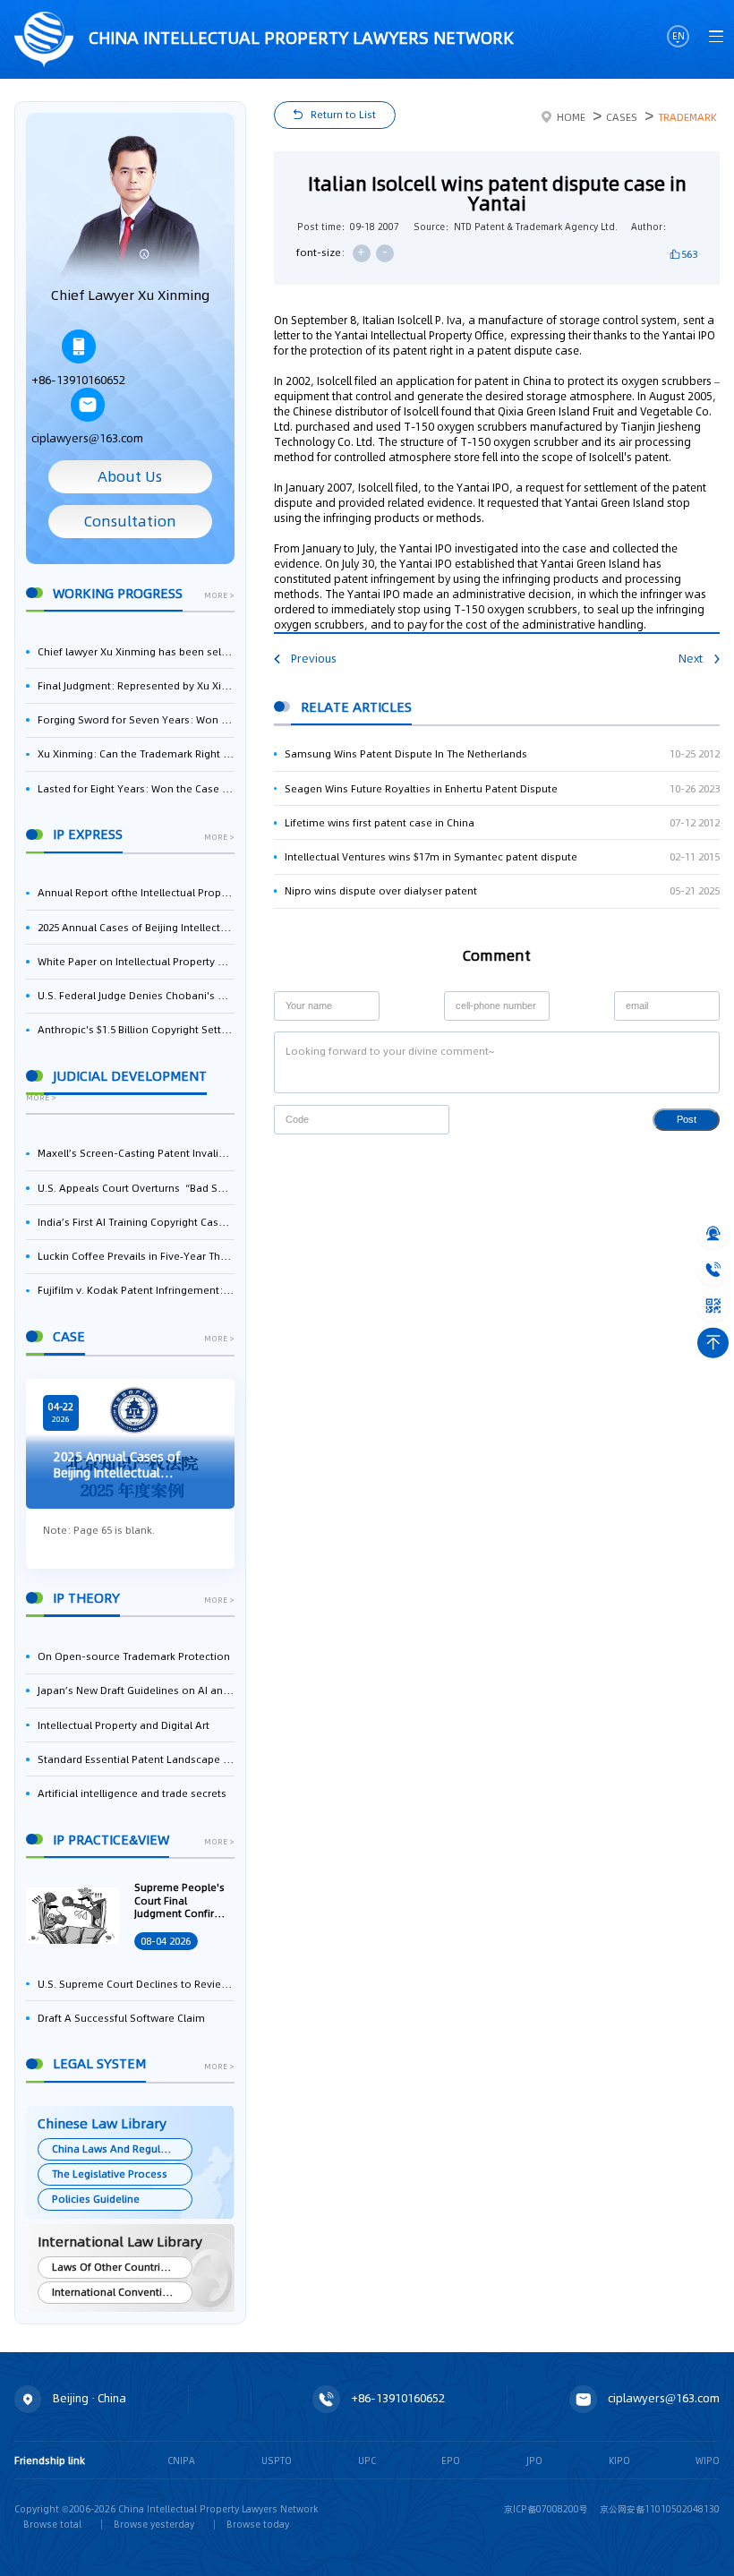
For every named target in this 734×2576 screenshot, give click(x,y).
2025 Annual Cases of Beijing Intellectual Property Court (136, 928)
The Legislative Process (110, 2174)
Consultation (130, 522)
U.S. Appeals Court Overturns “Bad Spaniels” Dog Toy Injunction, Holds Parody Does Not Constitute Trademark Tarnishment (136, 1188)
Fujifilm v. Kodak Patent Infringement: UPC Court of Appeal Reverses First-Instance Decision (136, 1290)
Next (691, 659)
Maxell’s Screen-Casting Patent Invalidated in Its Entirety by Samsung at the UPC (136, 1153)
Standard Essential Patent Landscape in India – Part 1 (136, 1759)
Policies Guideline (96, 2199)
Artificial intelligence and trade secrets (132, 1793)
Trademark (687, 117)
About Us (130, 477)
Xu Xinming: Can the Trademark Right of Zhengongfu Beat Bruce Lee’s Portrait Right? (136, 754)
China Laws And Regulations (122, 2149)
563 (689, 254)
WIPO (708, 2460)
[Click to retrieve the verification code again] (422, 1120)
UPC (367, 2460)
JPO (534, 2460)
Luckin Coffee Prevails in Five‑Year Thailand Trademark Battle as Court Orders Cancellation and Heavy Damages (136, 1256)
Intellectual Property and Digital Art (124, 1725)
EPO (451, 2460)
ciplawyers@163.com (87, 438)
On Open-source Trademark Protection (134, 1656)
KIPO (619, 2460)
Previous (314, 659)
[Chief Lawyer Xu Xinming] (130, 209)
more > (219, 596)
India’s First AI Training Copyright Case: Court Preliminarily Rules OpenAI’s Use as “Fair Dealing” (136, 1222)
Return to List (343, 115)
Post (687, 1119)
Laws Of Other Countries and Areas (122, 2267)
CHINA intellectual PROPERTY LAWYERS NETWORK (299, 38)
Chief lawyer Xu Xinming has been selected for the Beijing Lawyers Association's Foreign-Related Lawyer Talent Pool (136, 652)
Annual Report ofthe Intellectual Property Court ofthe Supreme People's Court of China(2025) (136, 893)
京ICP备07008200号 (546, 2509)
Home (571, 117)
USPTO (277, 2460)
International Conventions (116, 2292)
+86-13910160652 (78, 380)
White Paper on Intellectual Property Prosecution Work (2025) (136, 962)
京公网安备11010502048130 (660, 2509)
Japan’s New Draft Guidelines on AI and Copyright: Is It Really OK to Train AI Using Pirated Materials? (136, 1690)
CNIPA (181, 2460)
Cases (622, 117)
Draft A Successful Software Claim (121, 2018)
